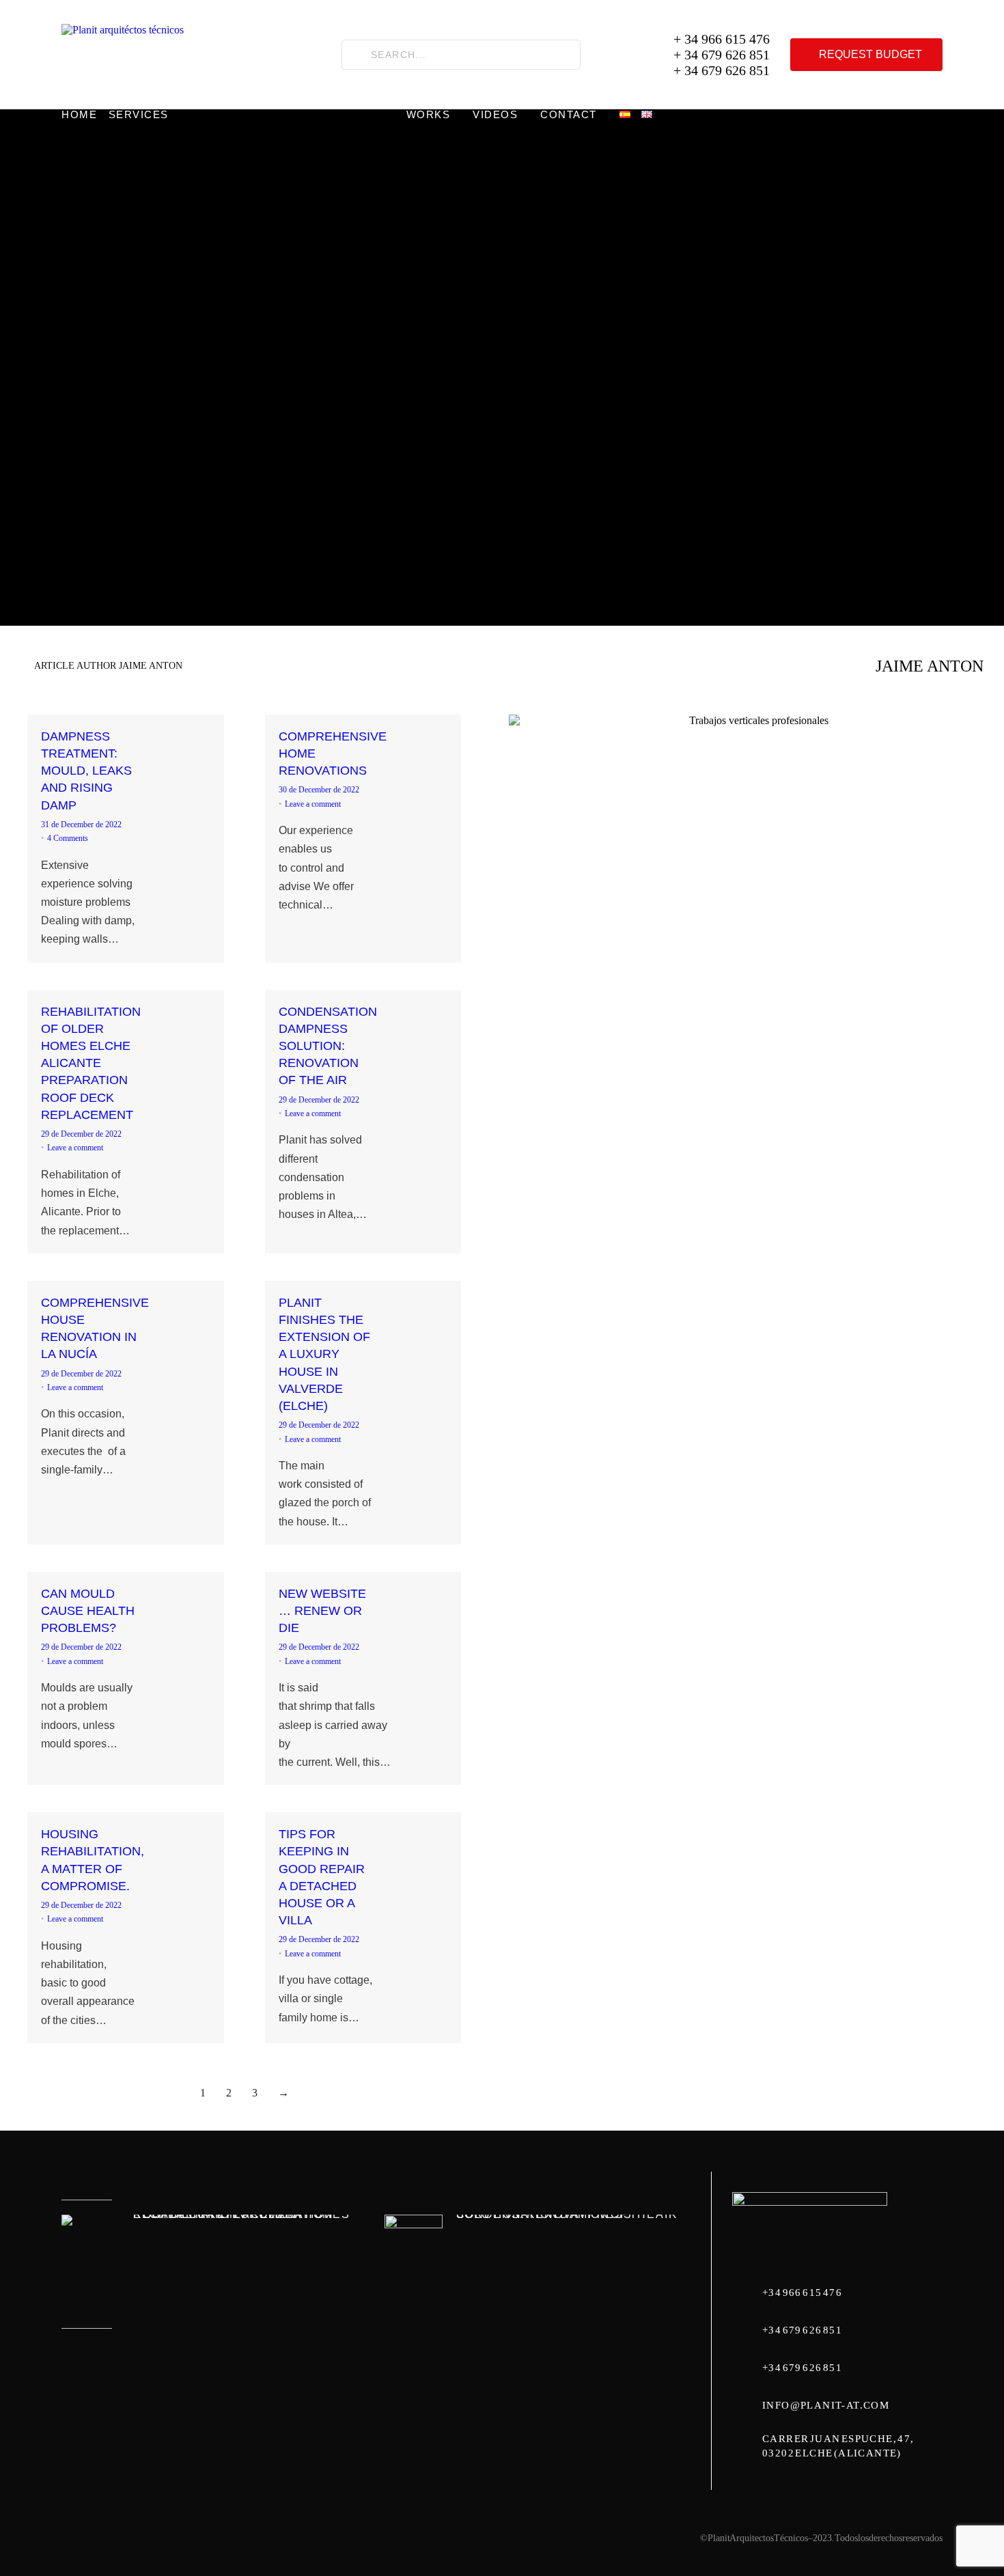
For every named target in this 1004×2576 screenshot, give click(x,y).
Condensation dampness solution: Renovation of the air (567, 2214)
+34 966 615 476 (802, 2293)
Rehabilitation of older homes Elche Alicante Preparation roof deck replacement (241, 2214)
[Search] (357, 55)
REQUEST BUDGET (870, 54)
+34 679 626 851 (802, 2330)
